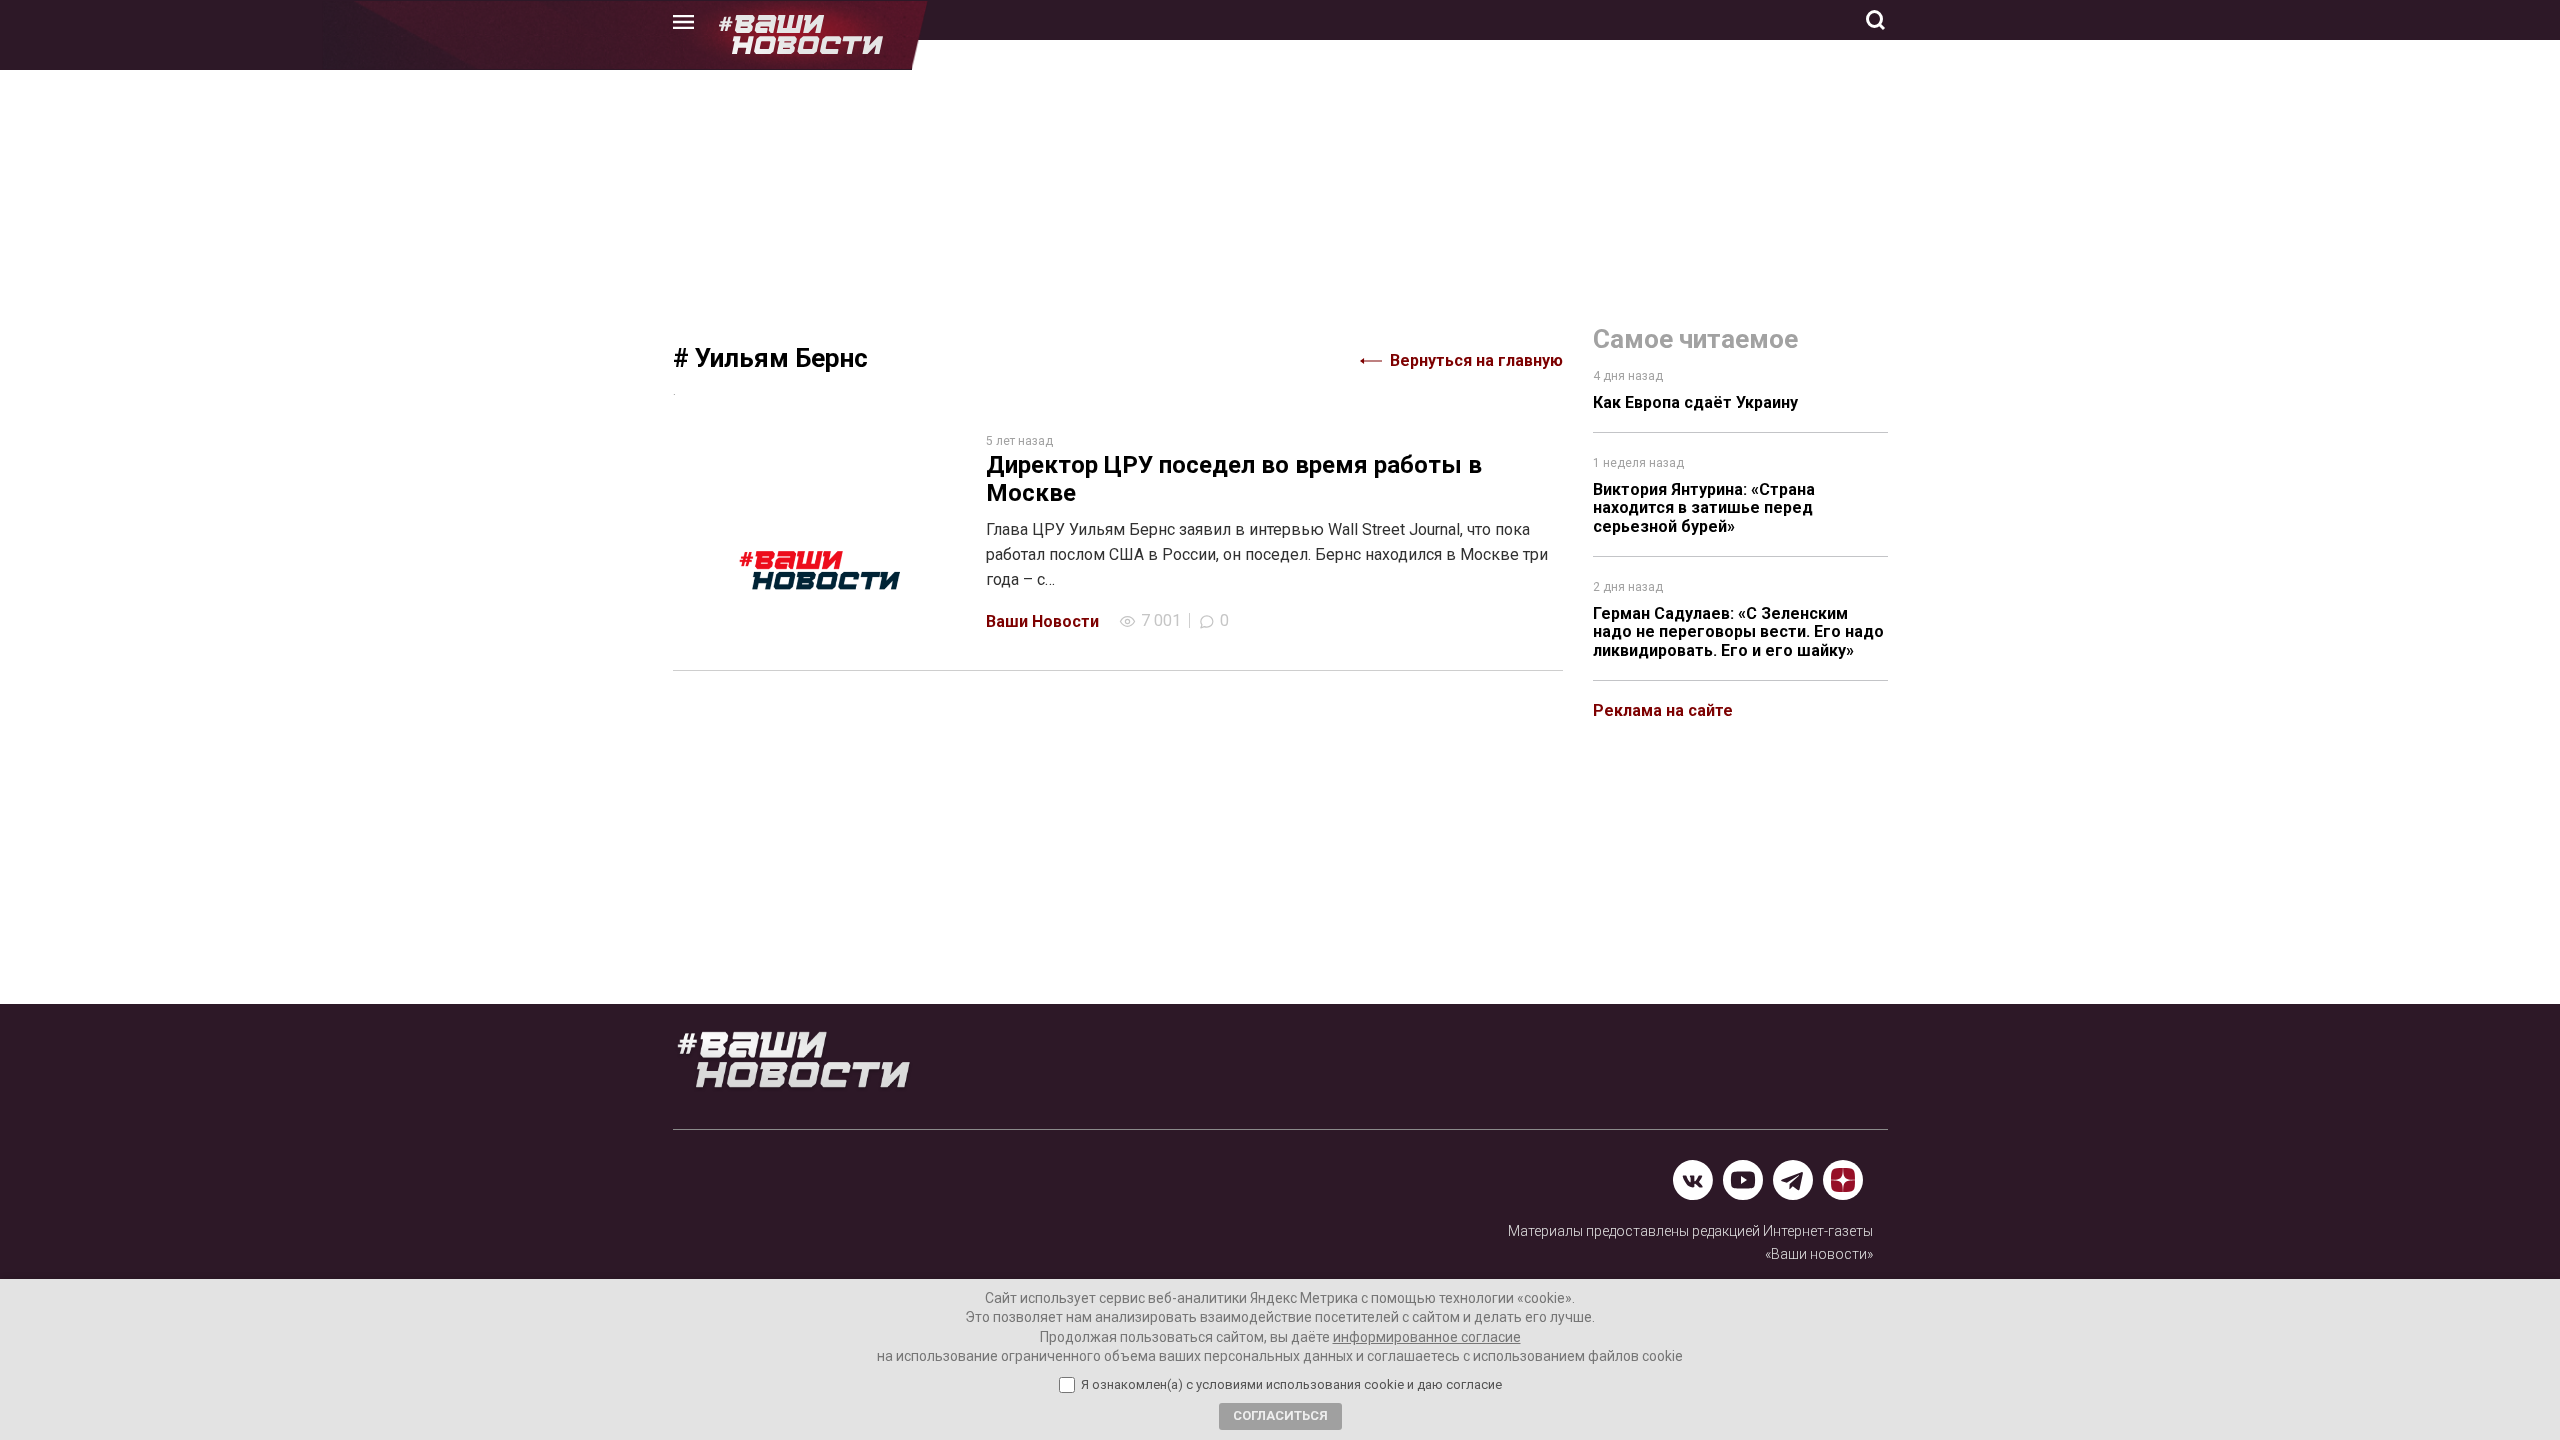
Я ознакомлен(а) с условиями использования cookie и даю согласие (1291, 1385)
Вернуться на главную (1476, 360)
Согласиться (1280, 1415)
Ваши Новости (1042, 621)
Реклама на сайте (1663, 710)
